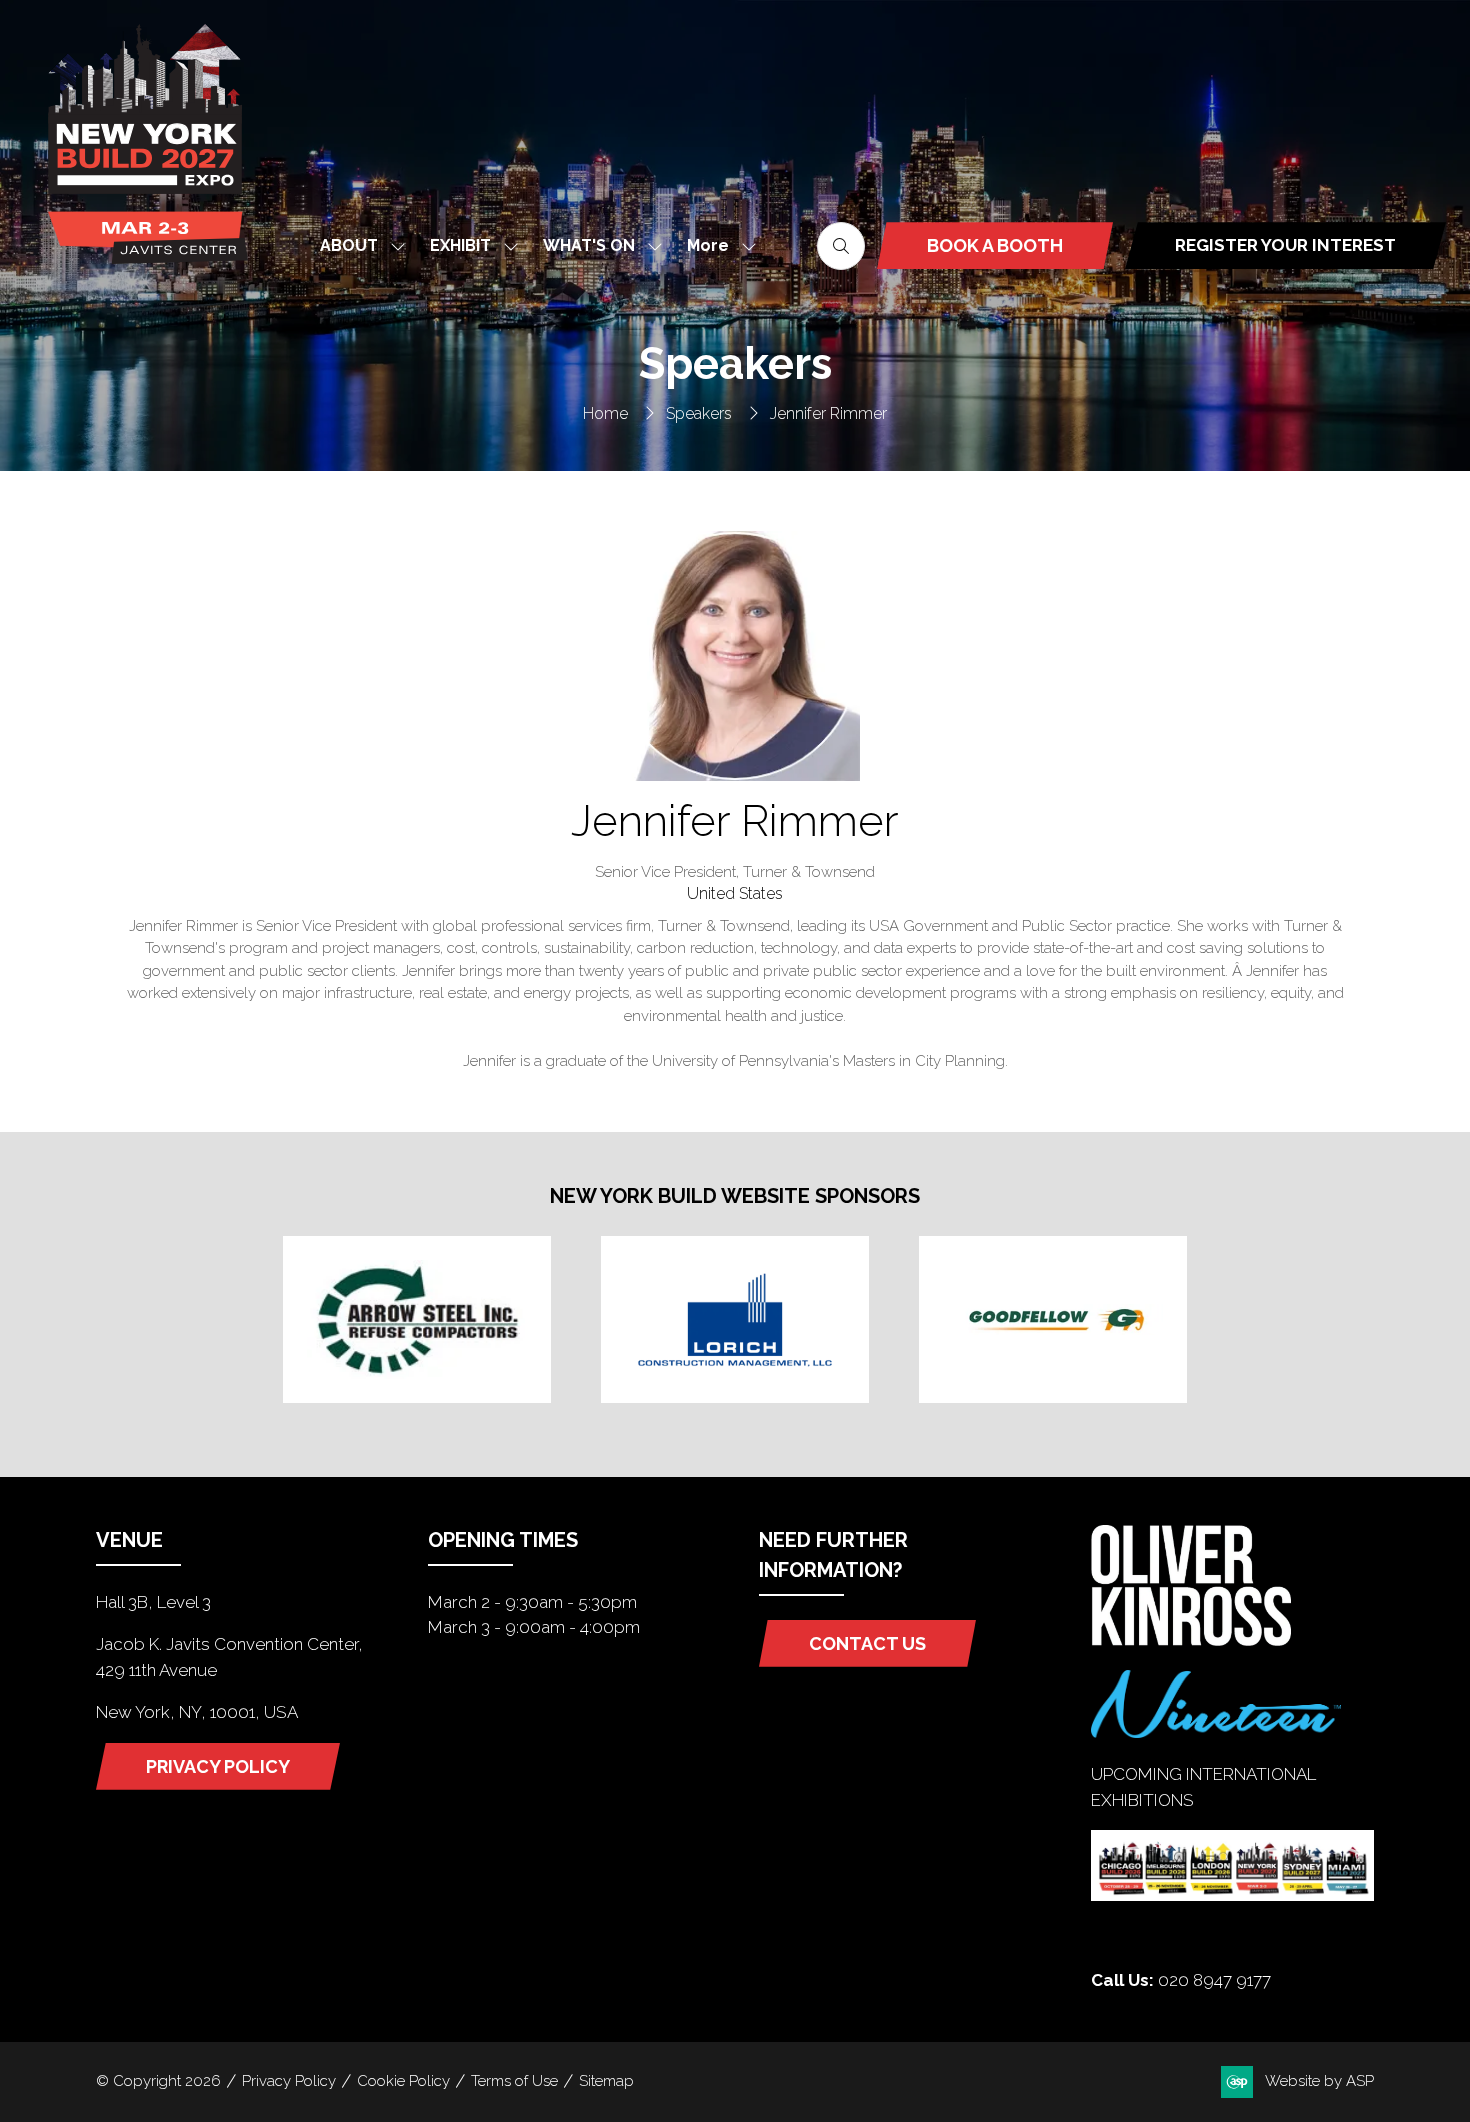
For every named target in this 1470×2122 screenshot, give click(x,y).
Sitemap (606, 2081)
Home (605, 413)
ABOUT (349, 245)
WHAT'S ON (589, 245)
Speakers (699, 413)
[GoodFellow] (1053, 1319)
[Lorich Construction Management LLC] (735, 1319)
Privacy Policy (289, 2081)
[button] (716, 245)
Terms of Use (514, 2081)
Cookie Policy (403, 2081)
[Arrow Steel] (417, 1319)
